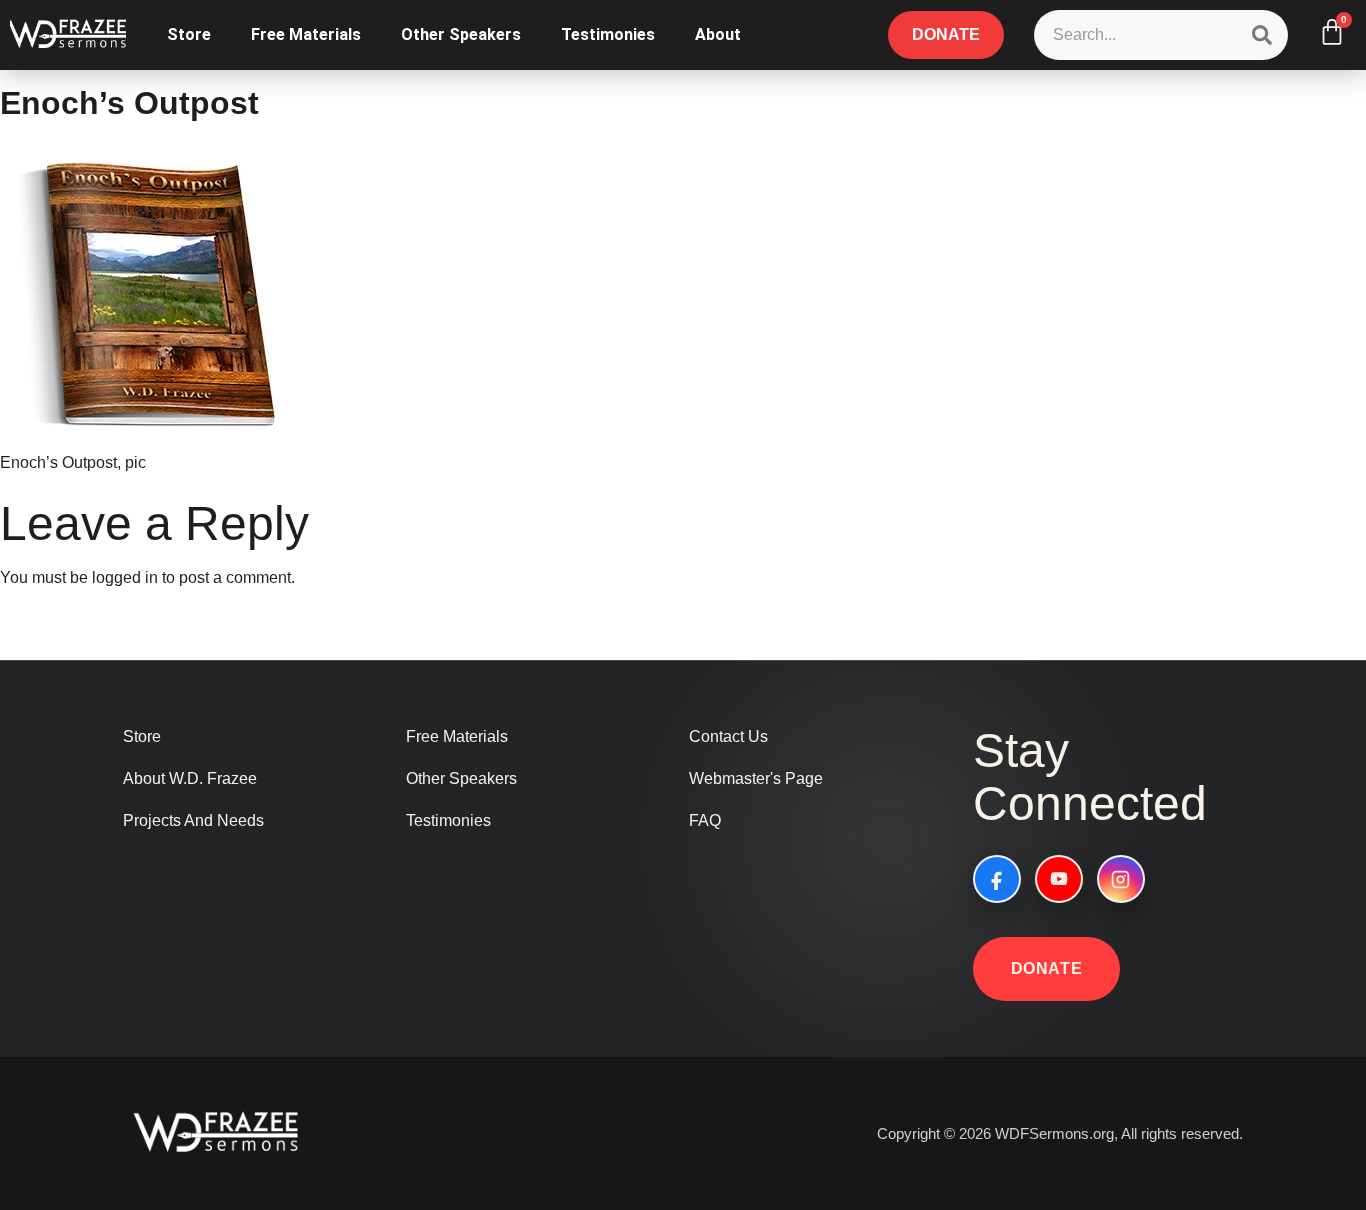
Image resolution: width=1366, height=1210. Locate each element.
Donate (1047, 968)
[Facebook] (997, 879)
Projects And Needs (193, 820)
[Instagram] (1121, 879)
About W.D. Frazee (190, 778)
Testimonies (608, 34)
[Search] (1262, 35)
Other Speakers (461, 34)
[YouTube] (1059, 879)
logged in (125, 577)
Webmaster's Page (756, 778)
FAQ (705, 820)
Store (189, 34)
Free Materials (306, 34)
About (718, 34)
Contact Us (728, 736)
